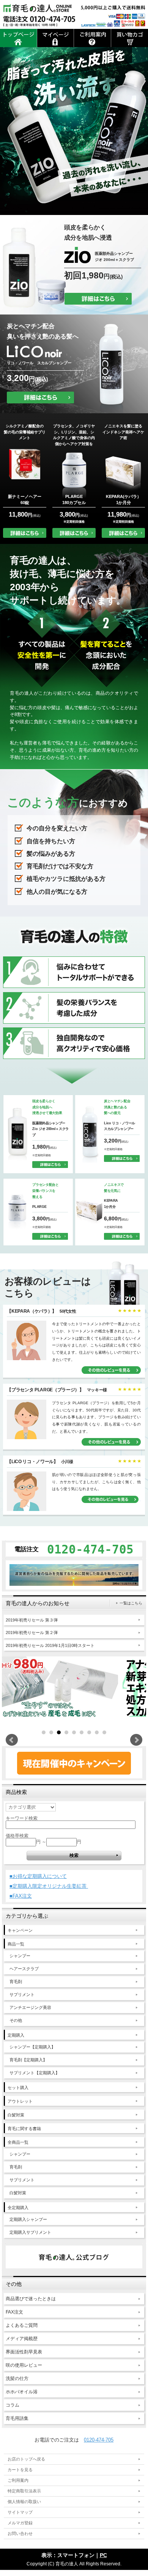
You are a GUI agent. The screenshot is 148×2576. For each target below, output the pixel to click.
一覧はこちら (131, 1603)
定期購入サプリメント (30, 2232)
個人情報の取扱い (24, 2502)
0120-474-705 (99, 2440)
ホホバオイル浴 (22, 2392)
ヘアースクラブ (24, 1969)
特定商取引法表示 (24, 2491)
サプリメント (22, 1994)
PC (103, 2555)
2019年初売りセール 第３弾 (32, 1620)
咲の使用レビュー (24, 2365)
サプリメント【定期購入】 (35, 2073)
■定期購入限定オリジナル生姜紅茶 (49, 1886)
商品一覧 (16, 1944)
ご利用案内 (18, 2480)
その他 (16, 2020)
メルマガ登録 (20, 2523)
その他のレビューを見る (111, 1370)
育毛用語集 (17, 2418)
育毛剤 (16, 1982)
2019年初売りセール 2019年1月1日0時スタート (50, 1645)
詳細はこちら (98, 299)
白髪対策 (16, 2115)
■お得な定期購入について (38, 1876)
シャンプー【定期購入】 (32, 2047)
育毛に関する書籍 (24, 2129)
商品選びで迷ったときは (31, 2299)
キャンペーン (20, 1930)
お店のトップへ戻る (26, 2459)
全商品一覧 (18, 2142)
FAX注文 (14, 2312)
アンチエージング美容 (30, 2007)
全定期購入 (18, 2208)
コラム (13, 2405)
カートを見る (20, 2470)
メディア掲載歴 (22, 2339)
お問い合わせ (20, 2533)
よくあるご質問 (22, 2325)
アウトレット (20, 2101)
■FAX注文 (21, 1896)
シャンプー (20, 1956)
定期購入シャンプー (28, 2219)
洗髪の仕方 (17, 2378)
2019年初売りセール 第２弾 (32, 1633)
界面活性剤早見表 (24, 2352)
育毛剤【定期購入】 (28, 2060)
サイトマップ (20, 2512)
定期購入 (16, 2035)
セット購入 (18, 2088)
